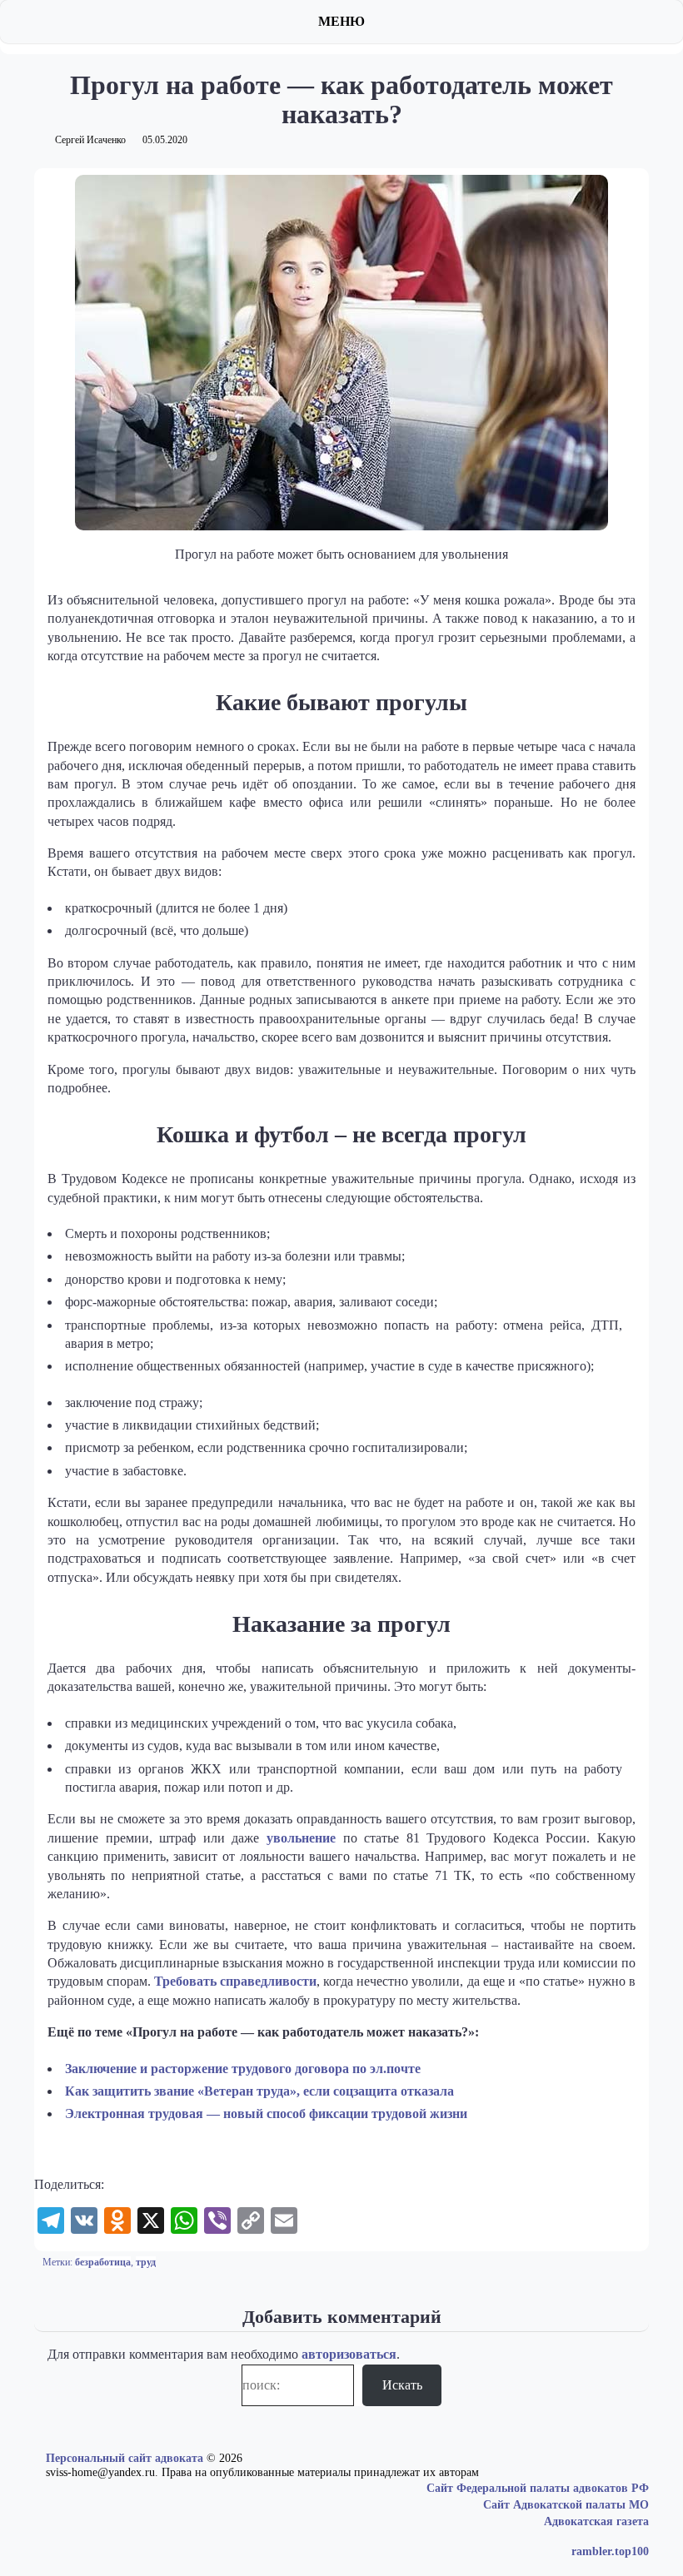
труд (146, 2262)
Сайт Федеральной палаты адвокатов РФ (538, 2488)
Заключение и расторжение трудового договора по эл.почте (243, 2069)
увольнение (301, 1838)
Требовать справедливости (235, 1981)
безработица (103, 2262)
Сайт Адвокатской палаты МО (566, 2505)
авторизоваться (349, 2354)
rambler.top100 (610, 2551)
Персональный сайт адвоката (125, 2458)
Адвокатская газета (596, 2521)
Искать (402, 2385)
